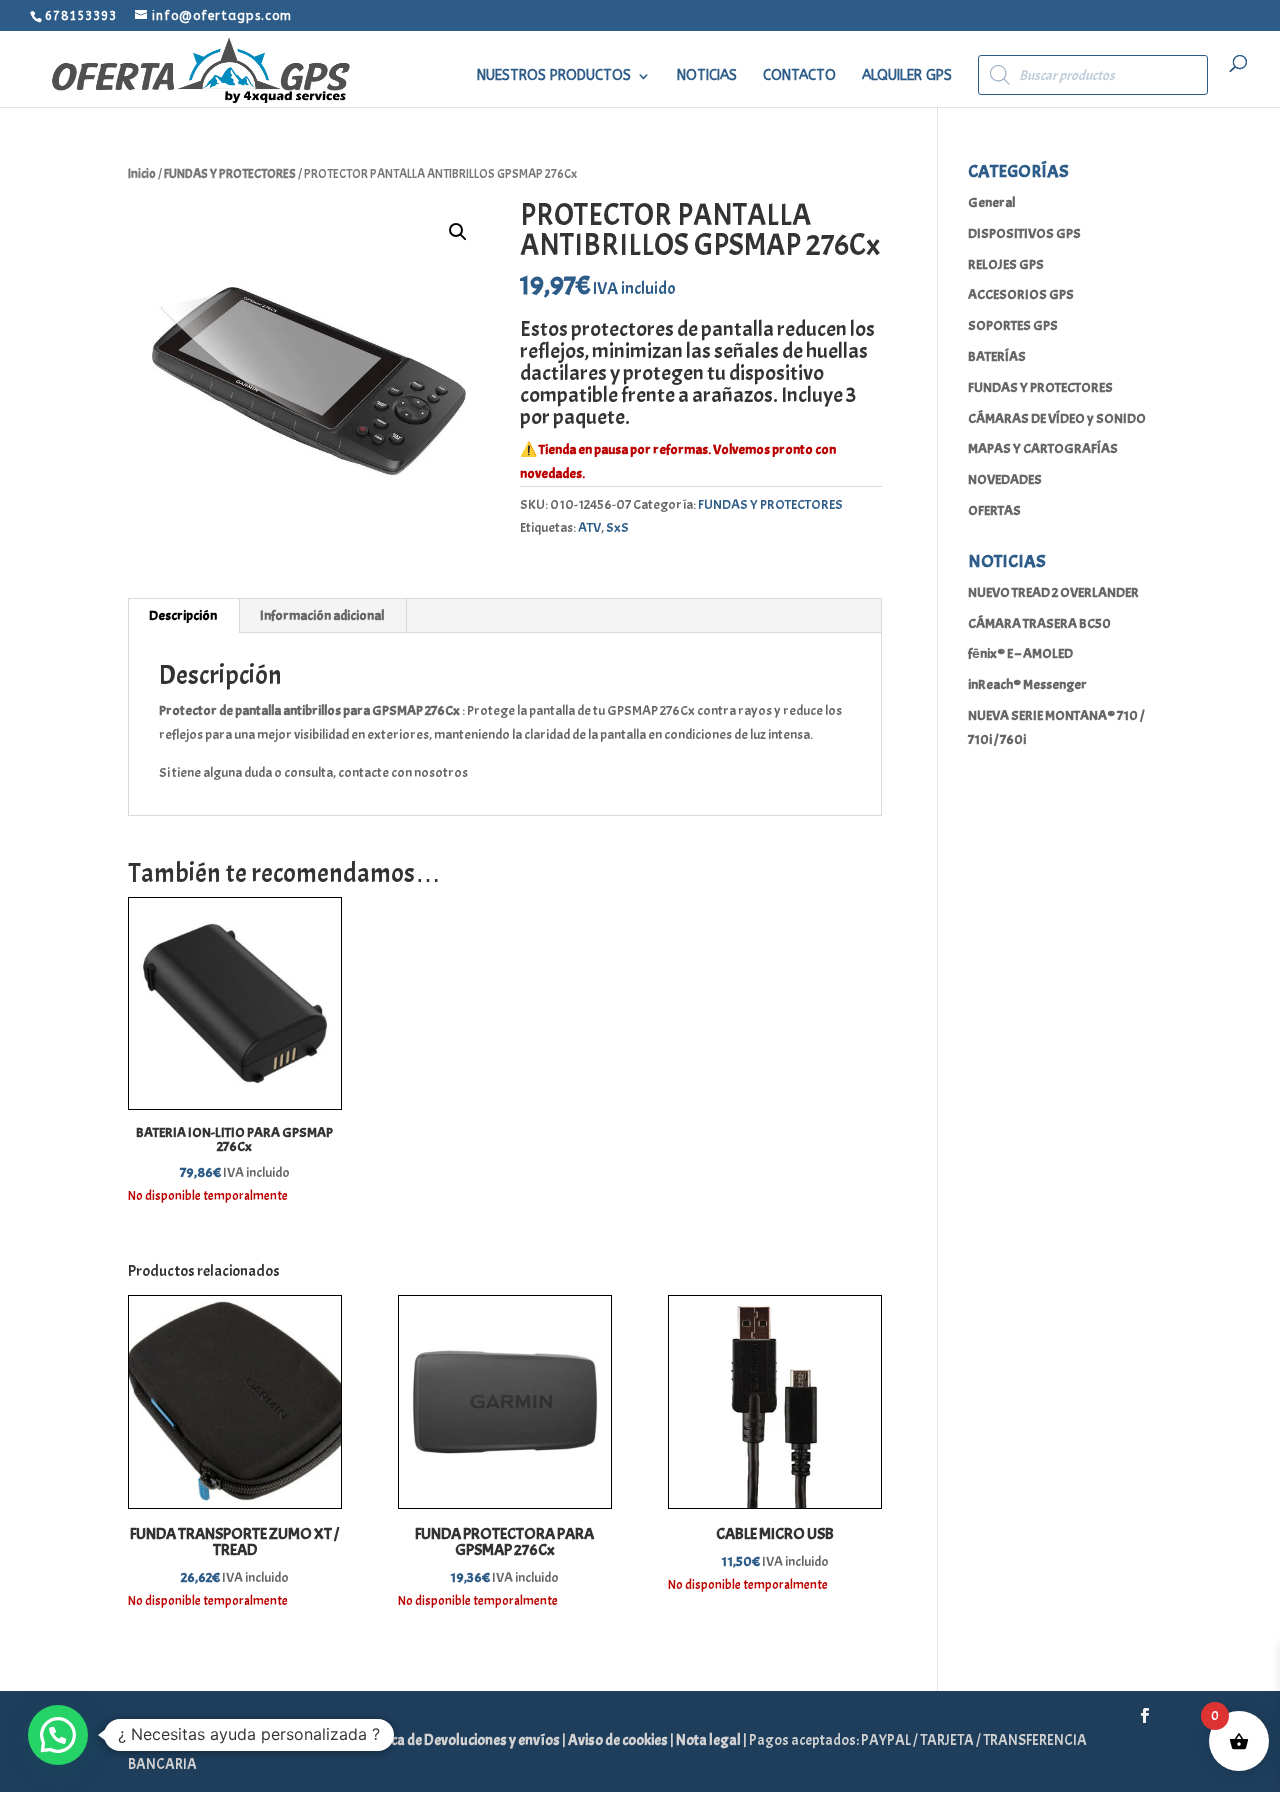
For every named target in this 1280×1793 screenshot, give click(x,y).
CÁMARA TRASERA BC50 (1039, 623)
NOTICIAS (707, 76)
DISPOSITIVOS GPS (1024, 233)
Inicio (142, 174)
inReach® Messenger (1027, 684)
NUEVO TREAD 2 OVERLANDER (1053, 592)
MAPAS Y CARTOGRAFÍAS (1043, 448)
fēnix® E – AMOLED (1020, 653)
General (991, 202)
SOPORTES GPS (1013, 325)
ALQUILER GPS (907, 76)
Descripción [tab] (183, 615)
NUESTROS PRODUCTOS (554, 76)
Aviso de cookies (619, 1740)
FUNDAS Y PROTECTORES (230, 174)
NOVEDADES (1005, 479)
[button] (458, 232)
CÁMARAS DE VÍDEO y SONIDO (1057, 418)
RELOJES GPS (1006, 264)
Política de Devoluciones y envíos (460, 1740)
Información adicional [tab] (322, 615)
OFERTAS (994, 510)
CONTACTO (799, 76)
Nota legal (709, 1740)
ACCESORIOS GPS (1021, 294)
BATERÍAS (997, 356)
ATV (589, 527)
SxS (617, 527)
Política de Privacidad (284, 1740)
